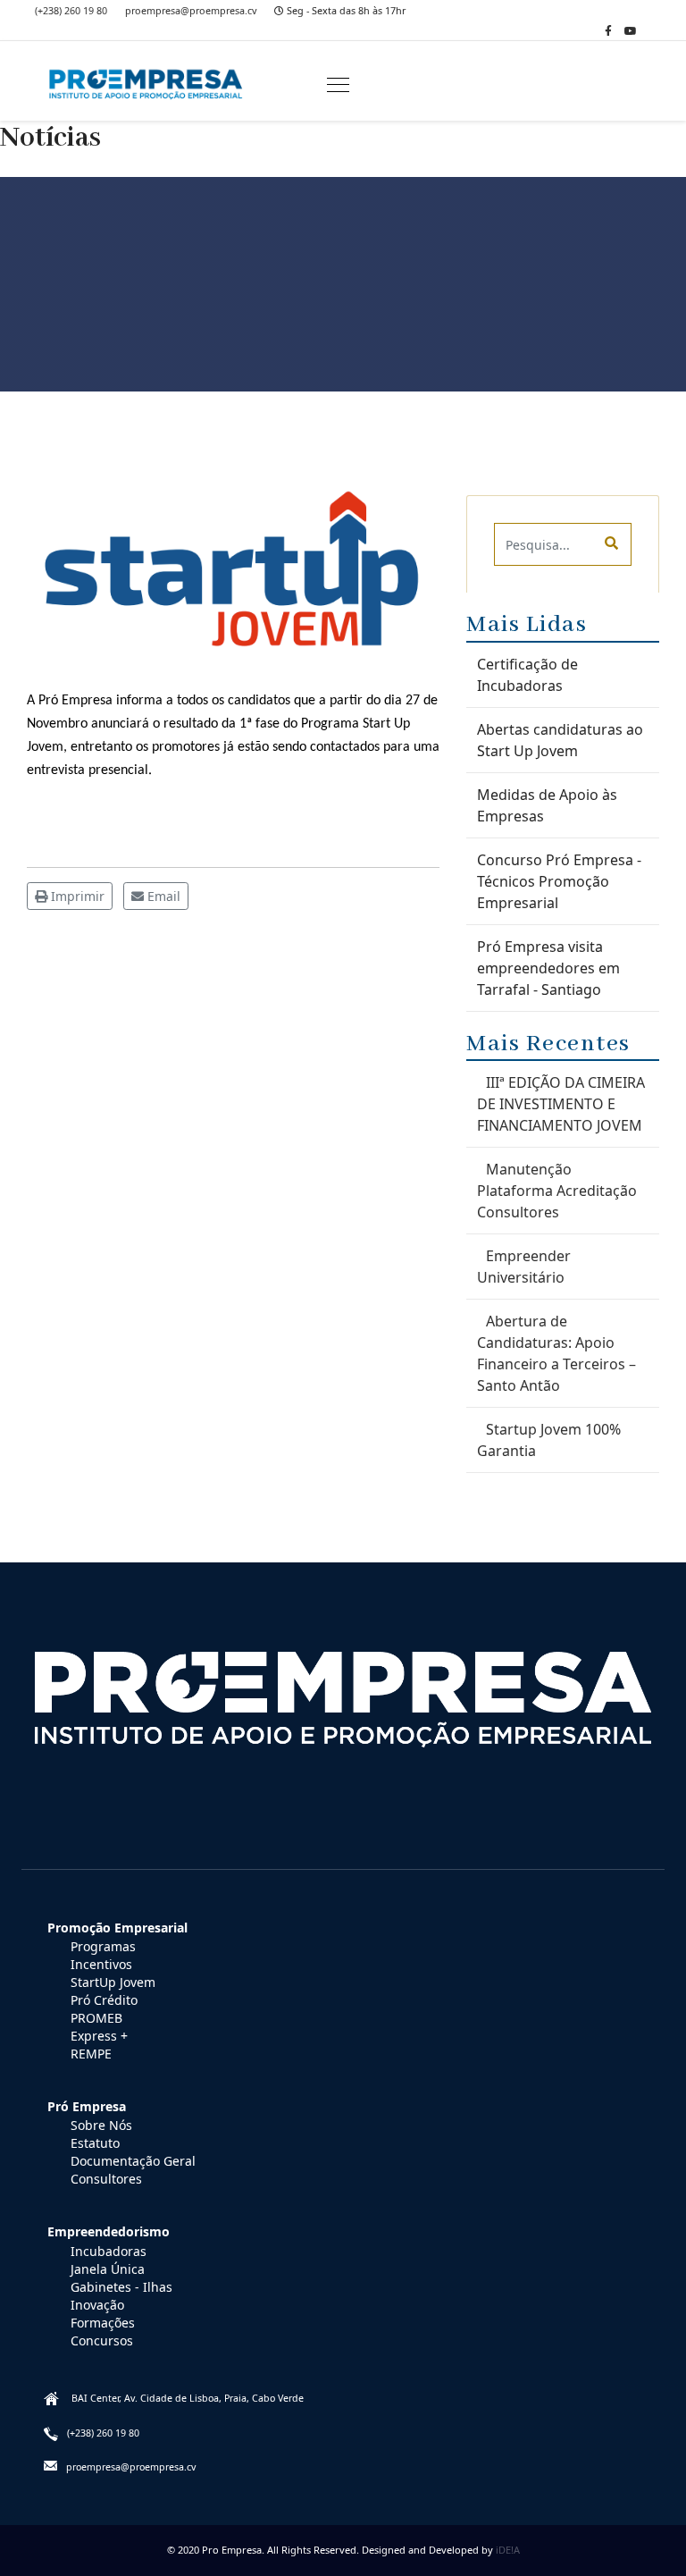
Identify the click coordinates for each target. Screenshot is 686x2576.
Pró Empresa (87, 2106)
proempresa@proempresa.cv (191, 10)
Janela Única (108, 2269)
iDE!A (508, 2550)
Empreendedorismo (109, 2231)
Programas (103, 1946)
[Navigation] (338, 86)
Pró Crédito (104, 2000)
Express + (99, 2036)
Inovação (97, 2305)
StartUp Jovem (113, 1982)
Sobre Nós (101, 2125)
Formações (103, 2323)
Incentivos (101, 1964)
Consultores (106, 2179)
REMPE (91, 2054)
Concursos (102, 2340)
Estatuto (95, 2143)
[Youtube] (631, 31)
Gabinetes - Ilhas (121, 2287)
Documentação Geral (133, 2161)
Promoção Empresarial (117, 1928)
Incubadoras (109, 2251)
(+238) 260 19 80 (71, 10)
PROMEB (96, 2018)
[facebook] (608, 31)
